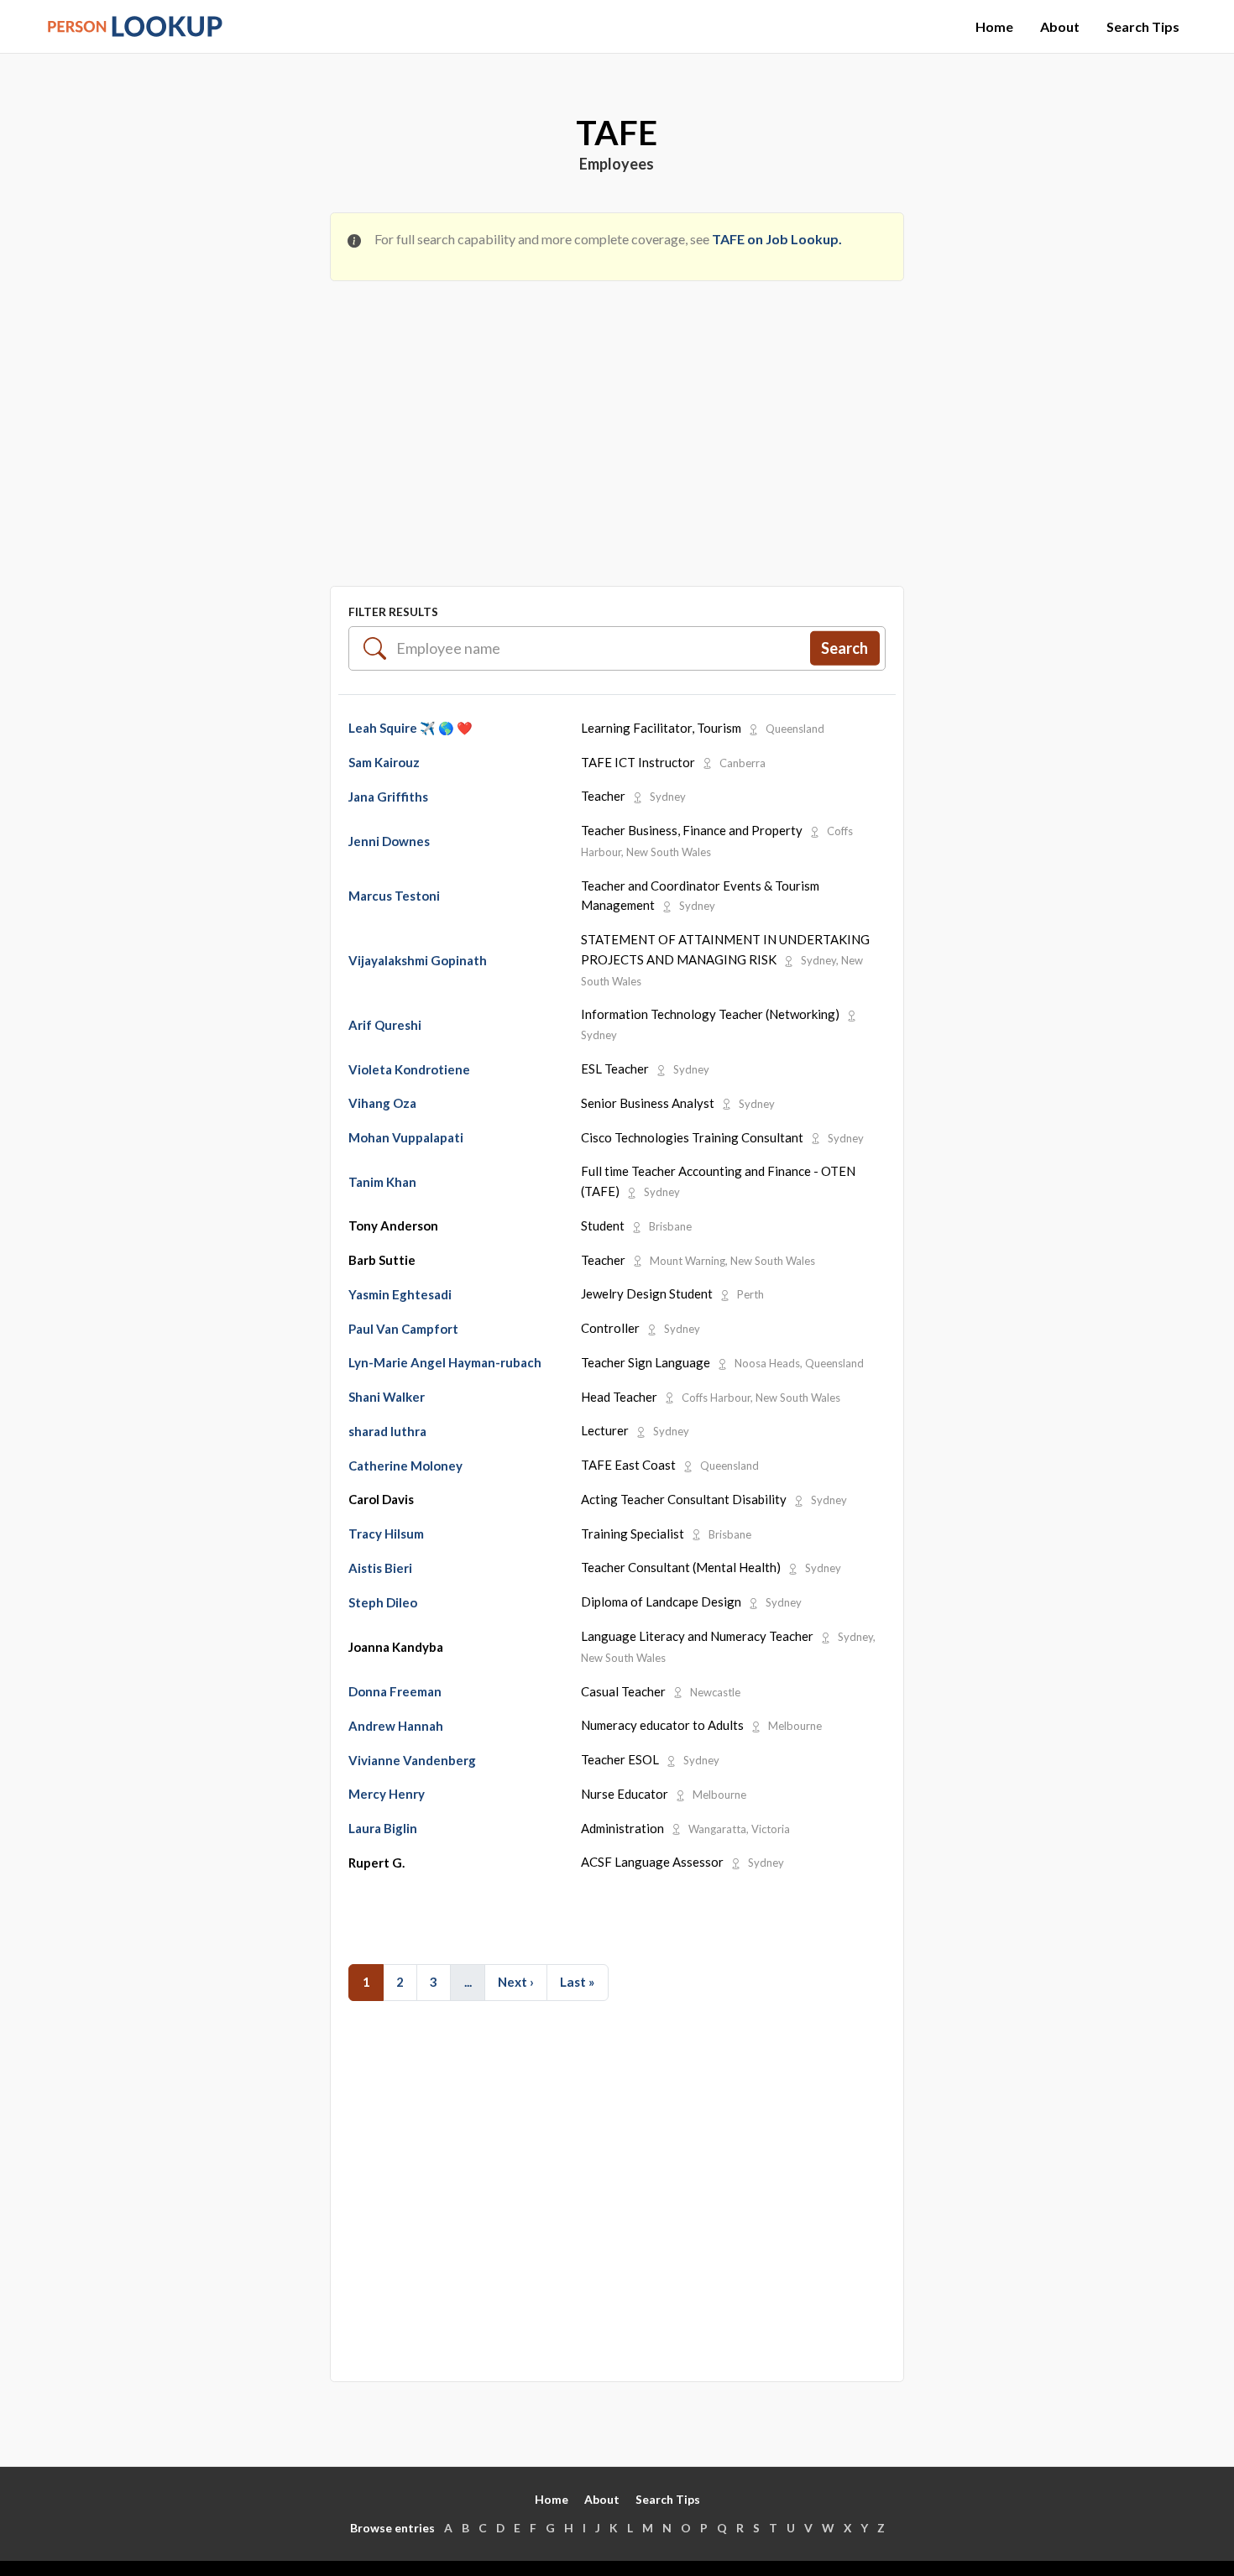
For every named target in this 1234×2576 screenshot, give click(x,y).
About (1060, 26)
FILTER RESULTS (393, 611)
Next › (516, 1982)
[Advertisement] (617, 419)
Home (994, 26)
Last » (577, 1982)
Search (844, 647)
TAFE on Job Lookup (775, 239)
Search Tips (1143, 26)
